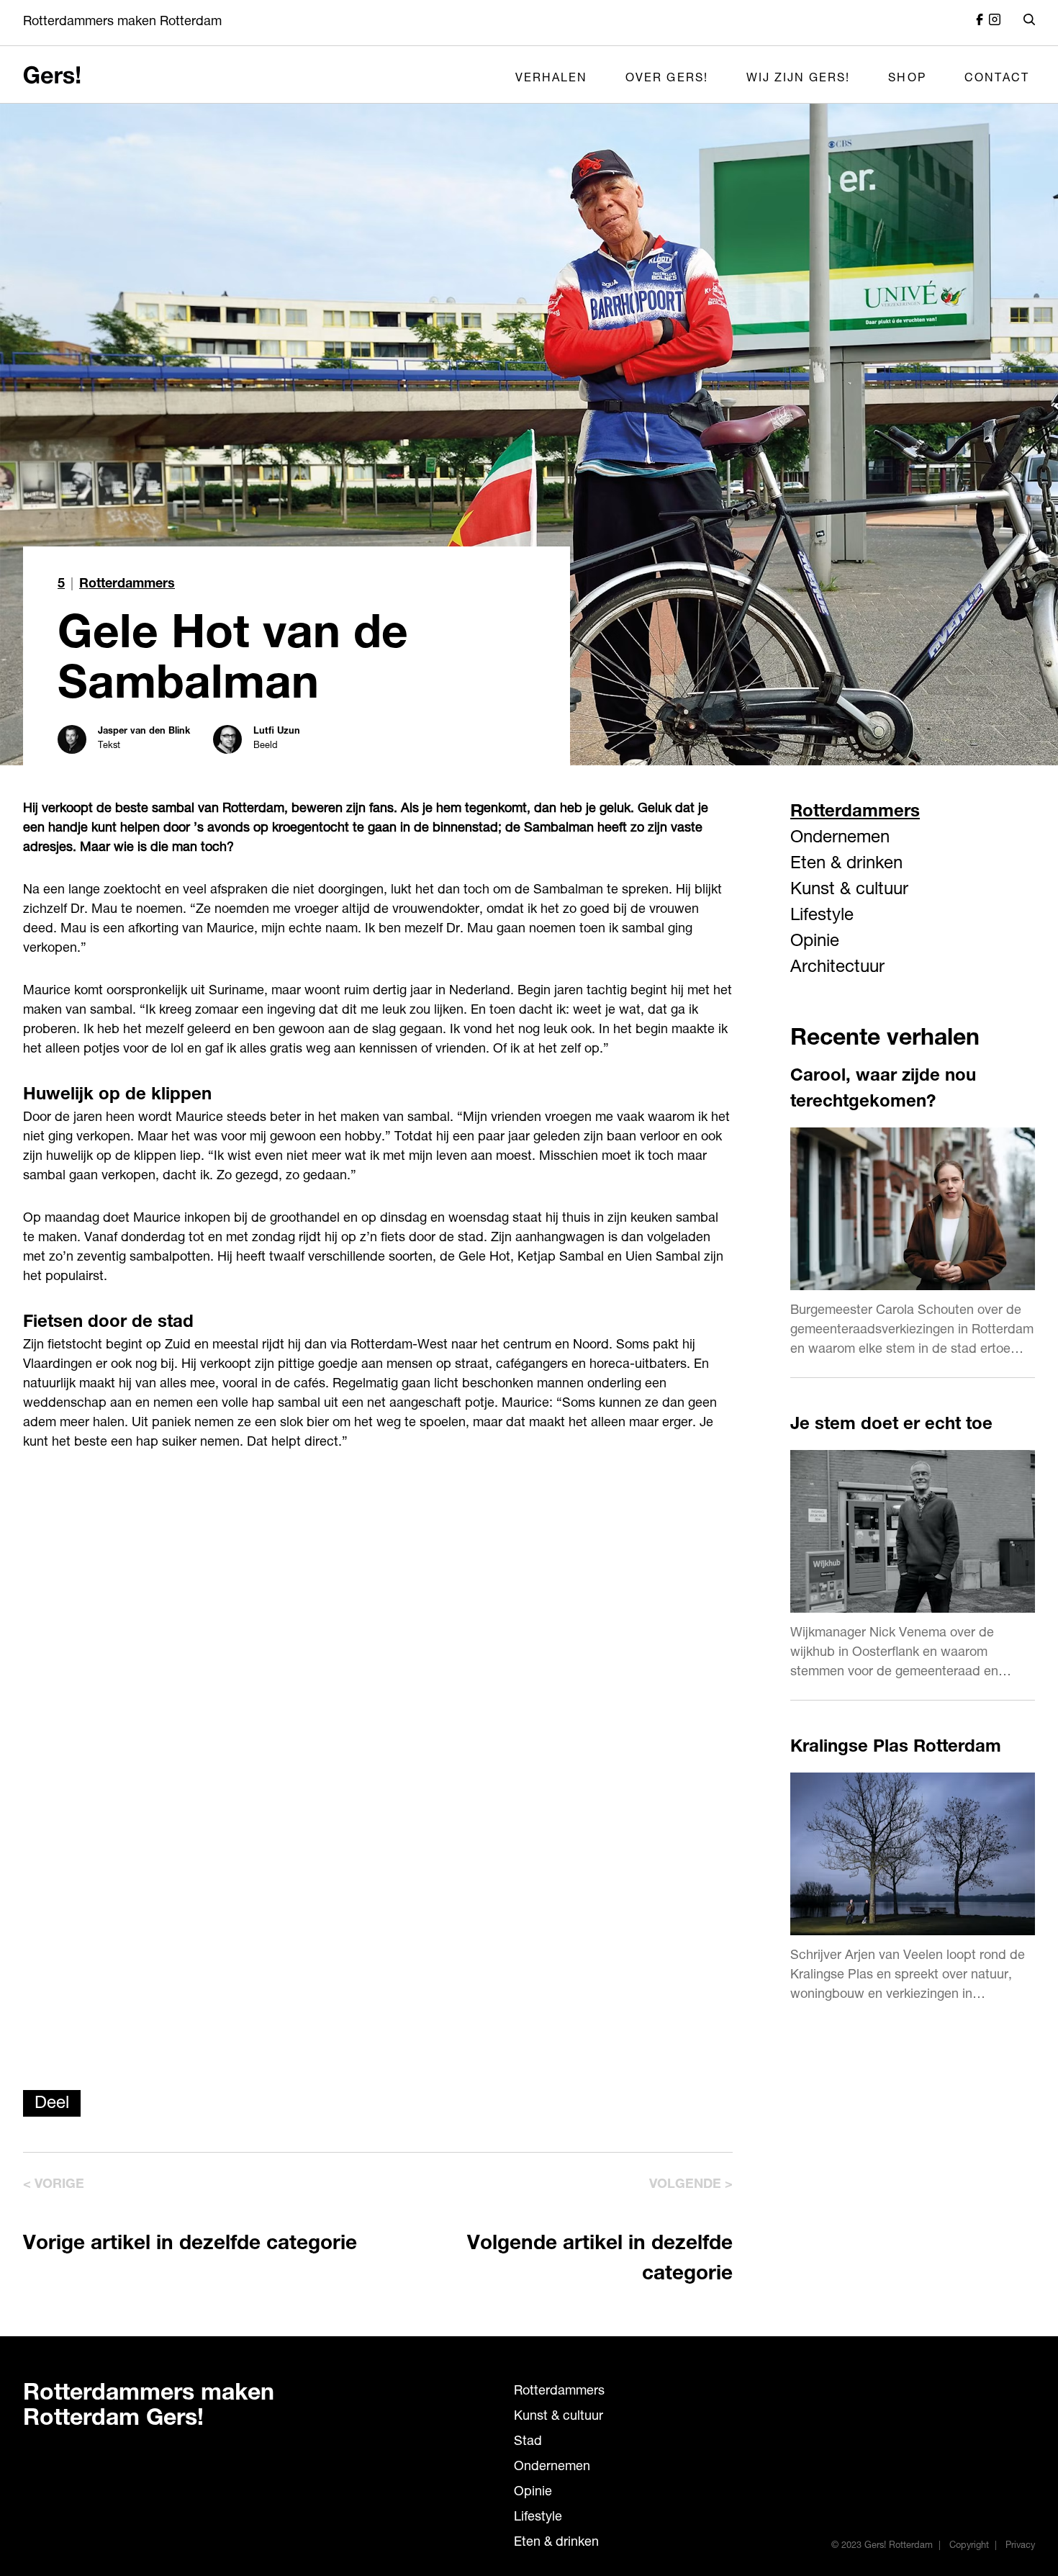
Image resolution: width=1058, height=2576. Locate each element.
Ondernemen (840, 839)
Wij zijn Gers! (799, 79)
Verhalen (551, 79)
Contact (997, 79)
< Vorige (54, 2185)
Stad (528, 2442)
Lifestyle (822, 917)
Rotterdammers (127, 585)
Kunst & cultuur (849, 891)
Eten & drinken (846, 865)
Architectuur (837, 968)
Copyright (969, 2546)
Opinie (815, 942)
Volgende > (691, 2185)
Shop (907, 79)
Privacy (1020, 2546)
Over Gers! (667, 79)
